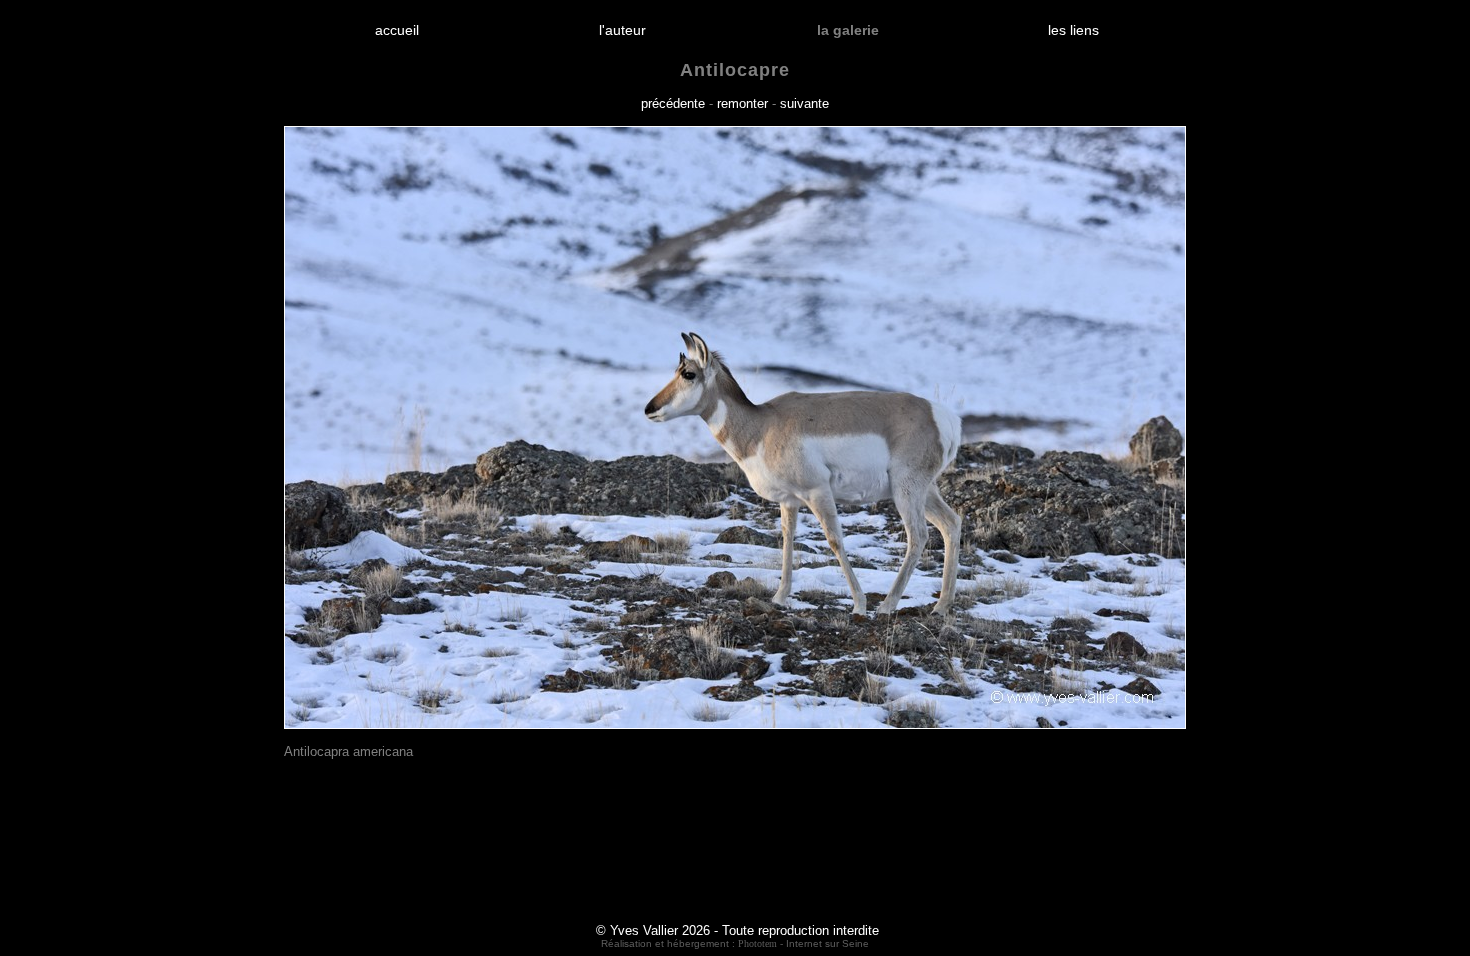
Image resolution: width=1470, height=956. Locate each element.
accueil (397, 30)
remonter (742, 103)
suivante (804, 103)
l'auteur (622, 30)
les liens (1073, 30)
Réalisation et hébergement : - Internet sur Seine (735, 943)
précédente (673, 103)
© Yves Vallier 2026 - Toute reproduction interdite (737, 930)
